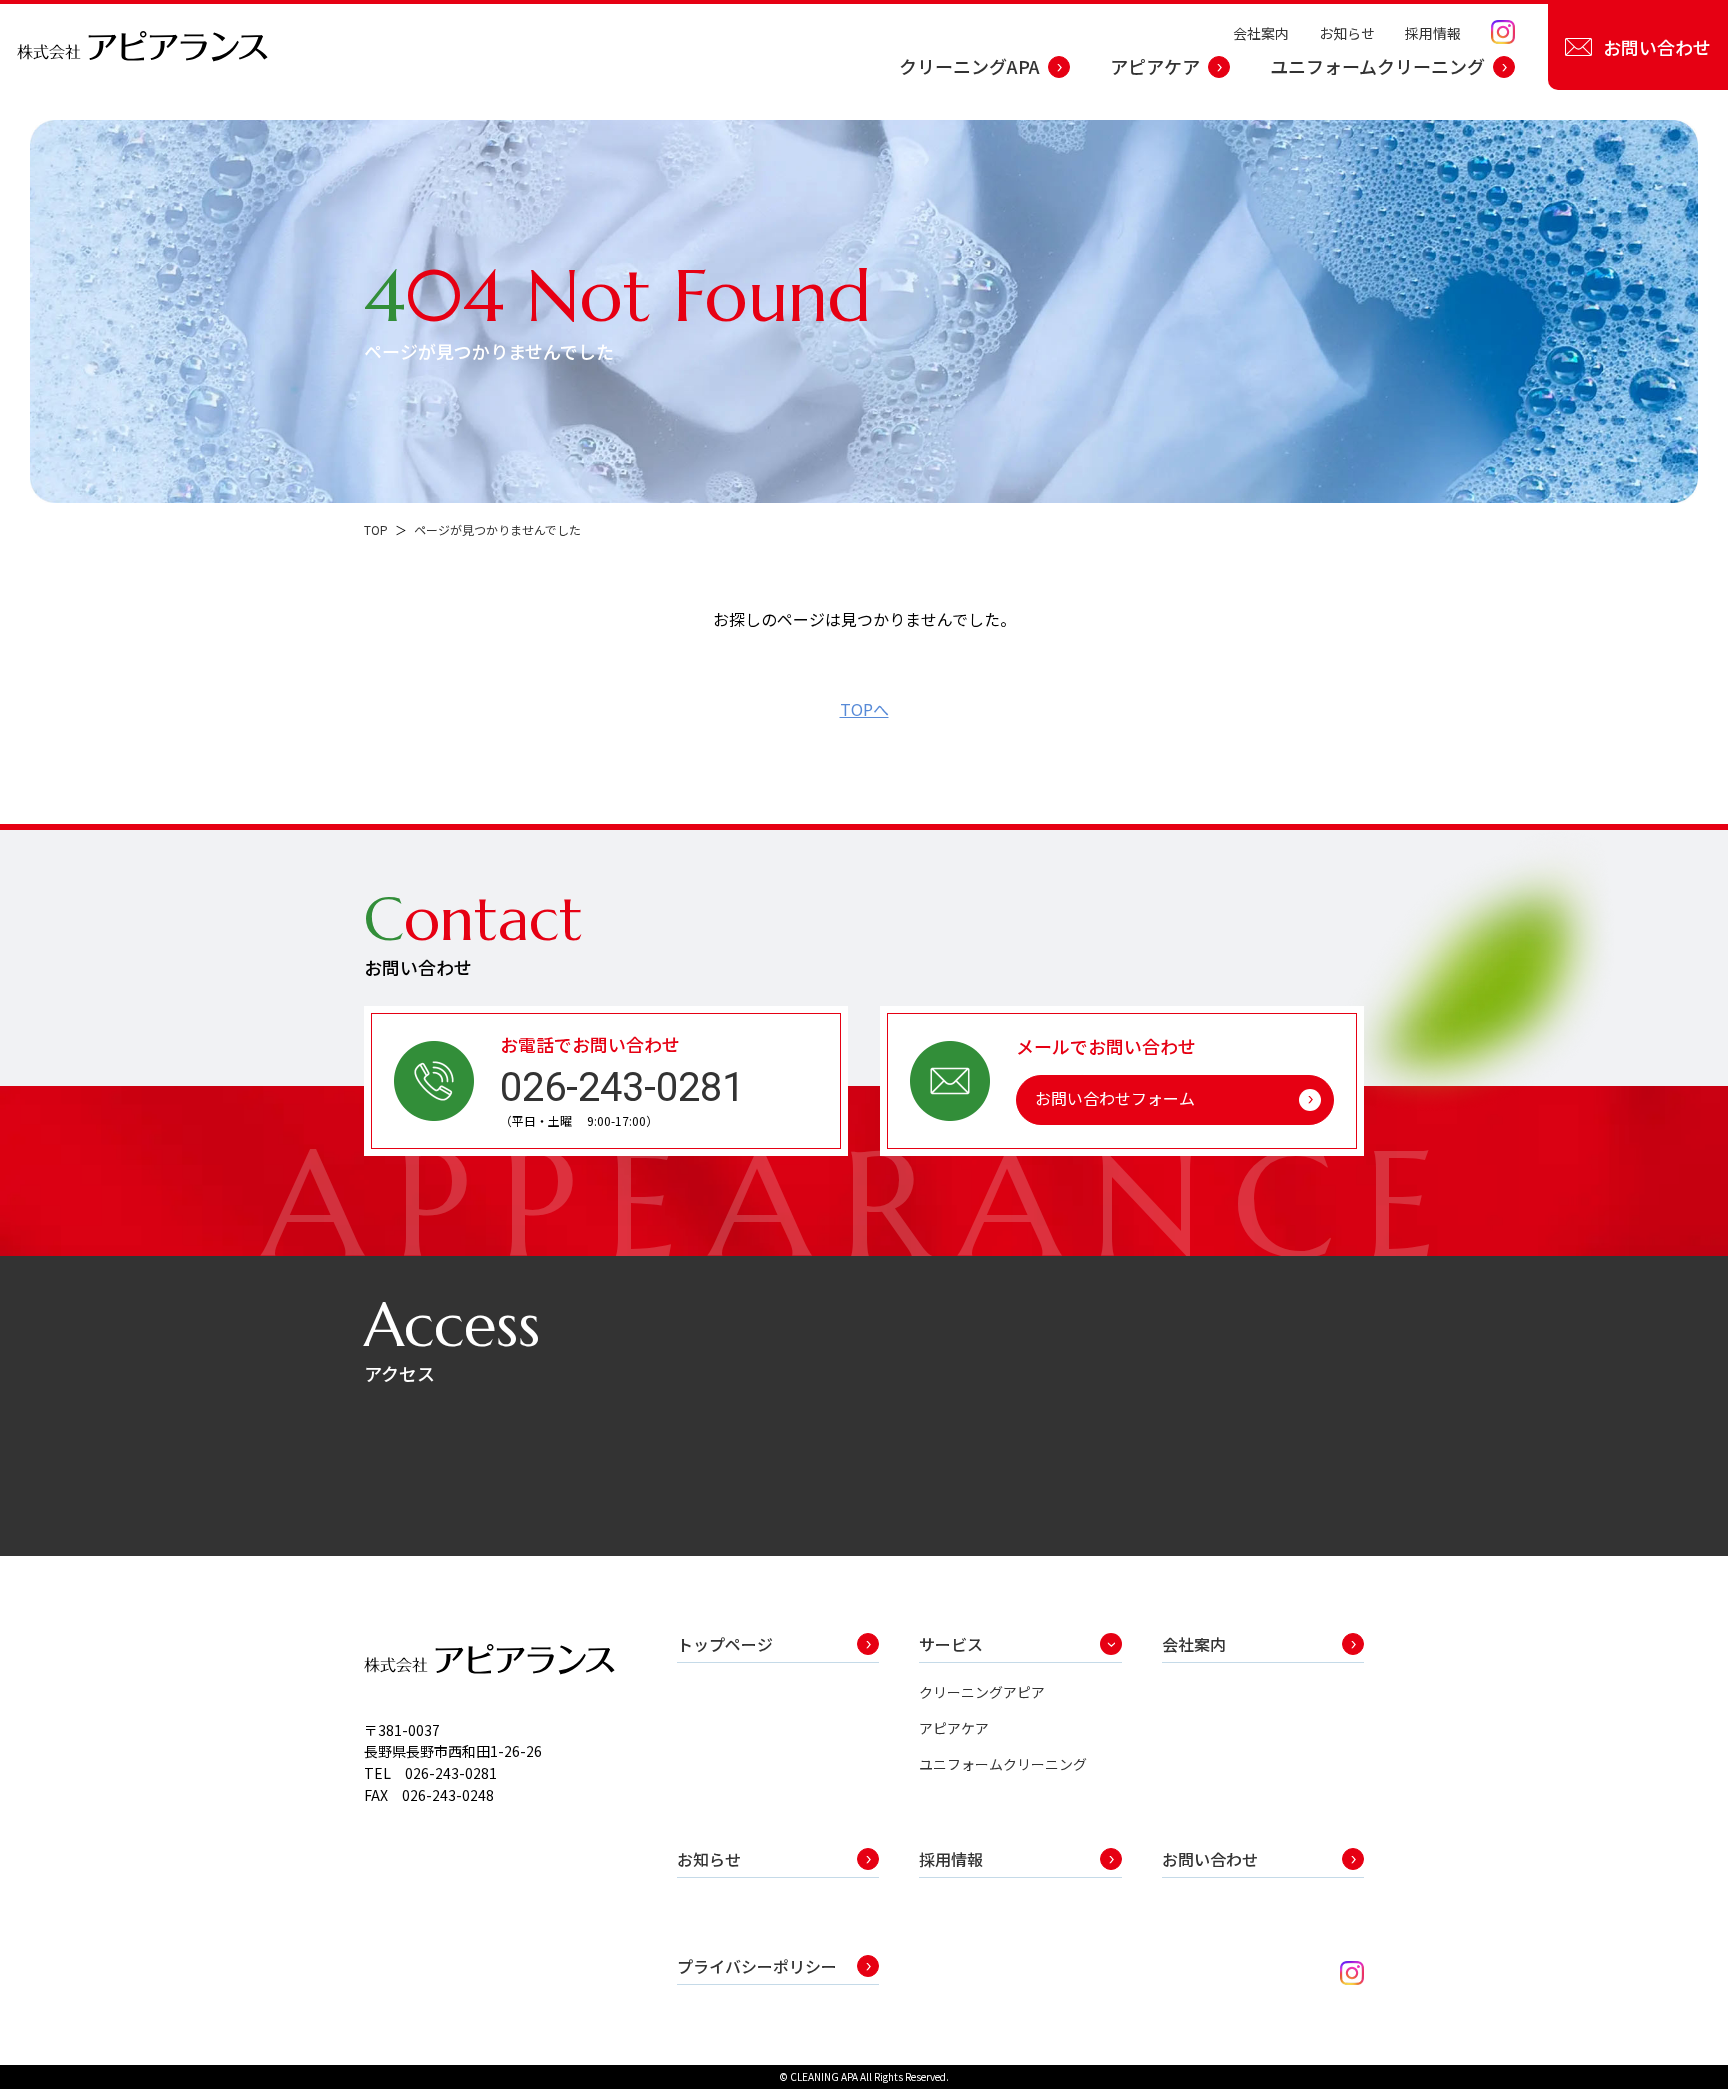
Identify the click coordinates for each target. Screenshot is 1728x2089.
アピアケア (1155, 66)
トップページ (725, 1644)
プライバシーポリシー (757, 1966)
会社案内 (1261, 33)
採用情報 (1433, 33)
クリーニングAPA (969, 66)
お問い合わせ (1657, 47)
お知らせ (1347, 33)
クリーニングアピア (982, 1692)
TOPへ (864, 709)
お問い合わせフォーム (1115, 1098)
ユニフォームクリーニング (1377, 66)
